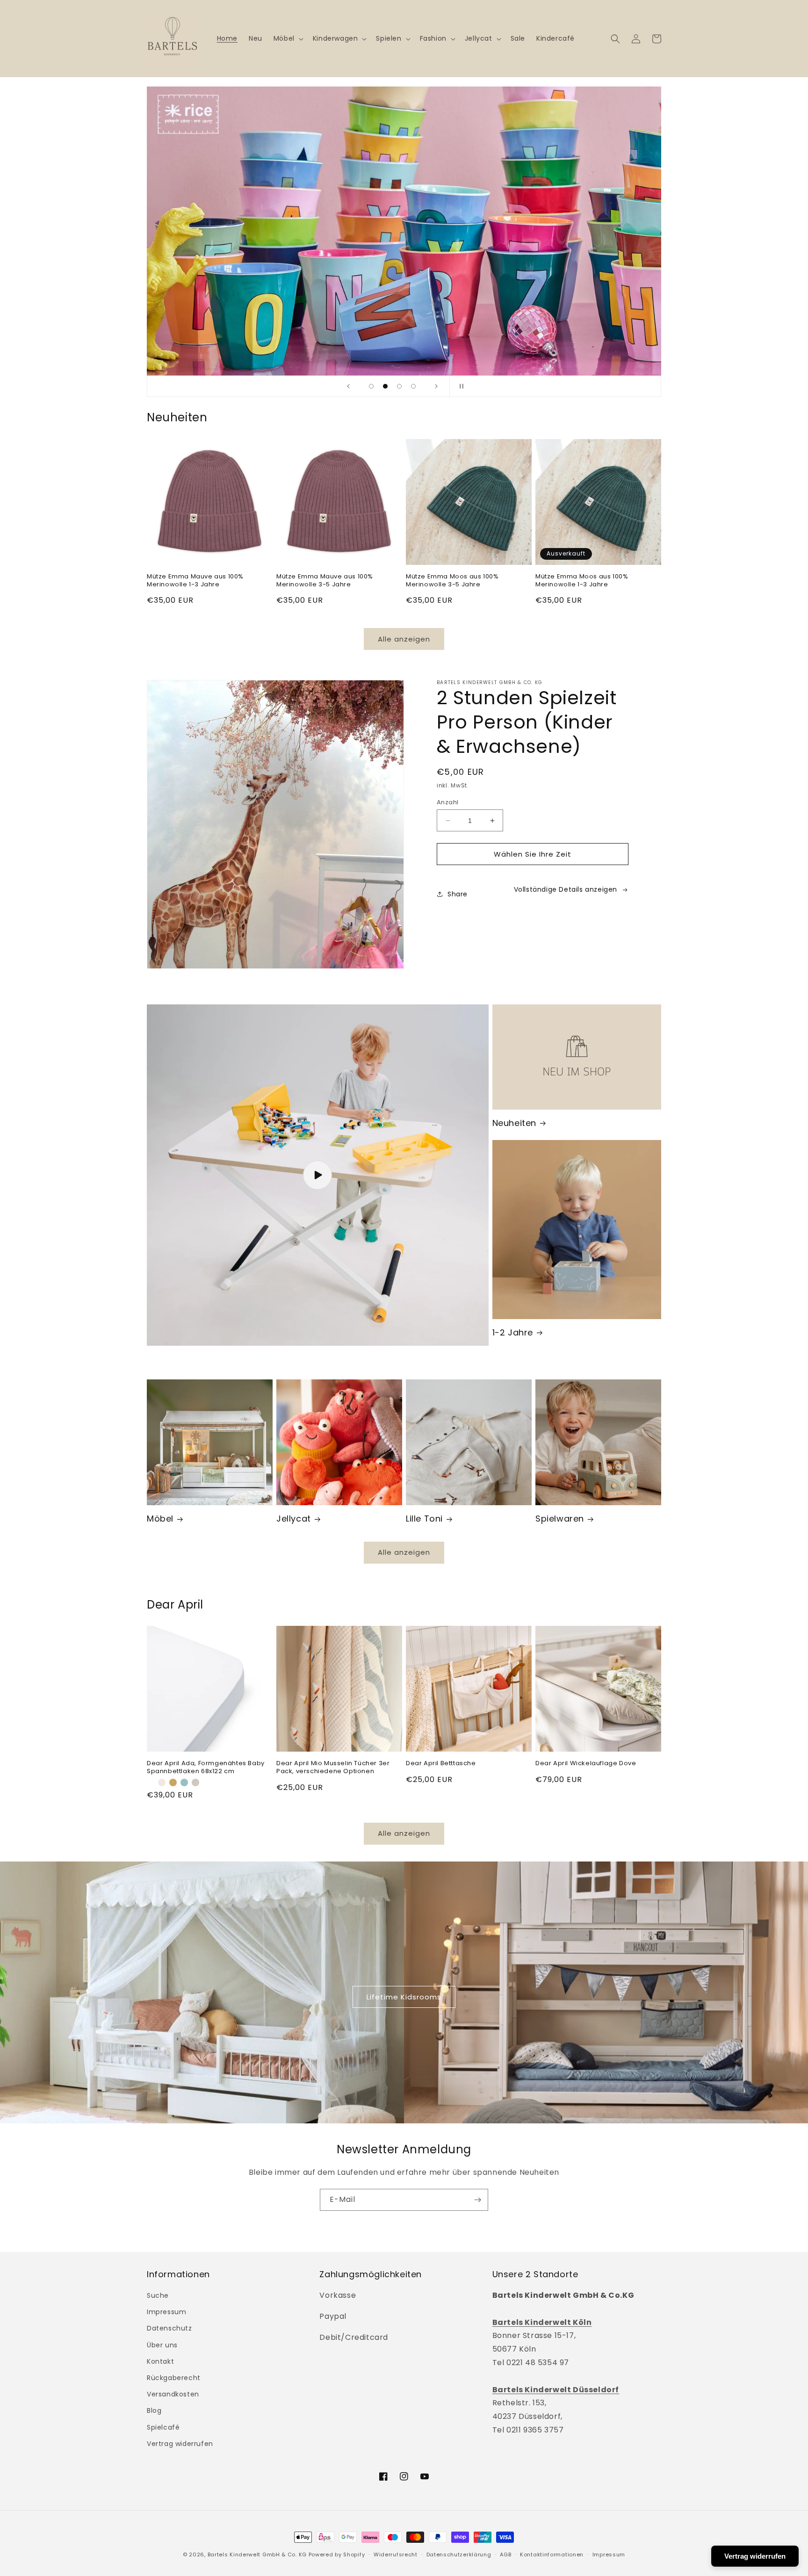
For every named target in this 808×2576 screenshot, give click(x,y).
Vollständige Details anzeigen (566, 889)
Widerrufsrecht (396, 2554)
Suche (158, 2295)
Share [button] (458, 894)
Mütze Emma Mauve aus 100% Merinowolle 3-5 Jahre (325, 581)
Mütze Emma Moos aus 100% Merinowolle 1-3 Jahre (582, 581)
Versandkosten (173, 2394)
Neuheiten (514, 1123)
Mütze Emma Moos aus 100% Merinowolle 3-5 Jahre (452, 581)
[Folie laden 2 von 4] (385, 386)
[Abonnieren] (477, 2200)
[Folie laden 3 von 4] (399, 386)
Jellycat (294, 1519)
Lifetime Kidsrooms (404, 1997)
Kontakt (160, 2361)
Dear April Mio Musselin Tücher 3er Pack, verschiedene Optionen (333, 1768)
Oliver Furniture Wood (190, 93)
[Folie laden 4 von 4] (413, 386)
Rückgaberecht (174, 2378)
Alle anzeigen (404, 639)
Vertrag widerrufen (180, 2444)
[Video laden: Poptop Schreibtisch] (318, 1175)
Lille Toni (424, 1519)
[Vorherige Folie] (348, 386)
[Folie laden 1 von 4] (371, 386)
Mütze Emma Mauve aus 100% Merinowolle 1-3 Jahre (195, 581)
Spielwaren (560, 1519)
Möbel (160, 1519)
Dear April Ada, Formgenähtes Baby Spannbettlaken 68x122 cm (206, 1768)
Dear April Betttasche (441, 1764)
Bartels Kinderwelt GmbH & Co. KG (257, 2554)
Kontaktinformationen (552, 2554)
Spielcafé (163, 2427)
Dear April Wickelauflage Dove (586, 1764)
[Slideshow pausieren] (460, 386)
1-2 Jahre (513, 1332)
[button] (288, 38)
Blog (154, 2410)
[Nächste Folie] (436, 386)
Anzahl (447, 802)
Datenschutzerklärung (459, 2554)
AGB (505, 2554)
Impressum (166, 2312)
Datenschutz (170, 2328)
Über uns (162, 2345)
